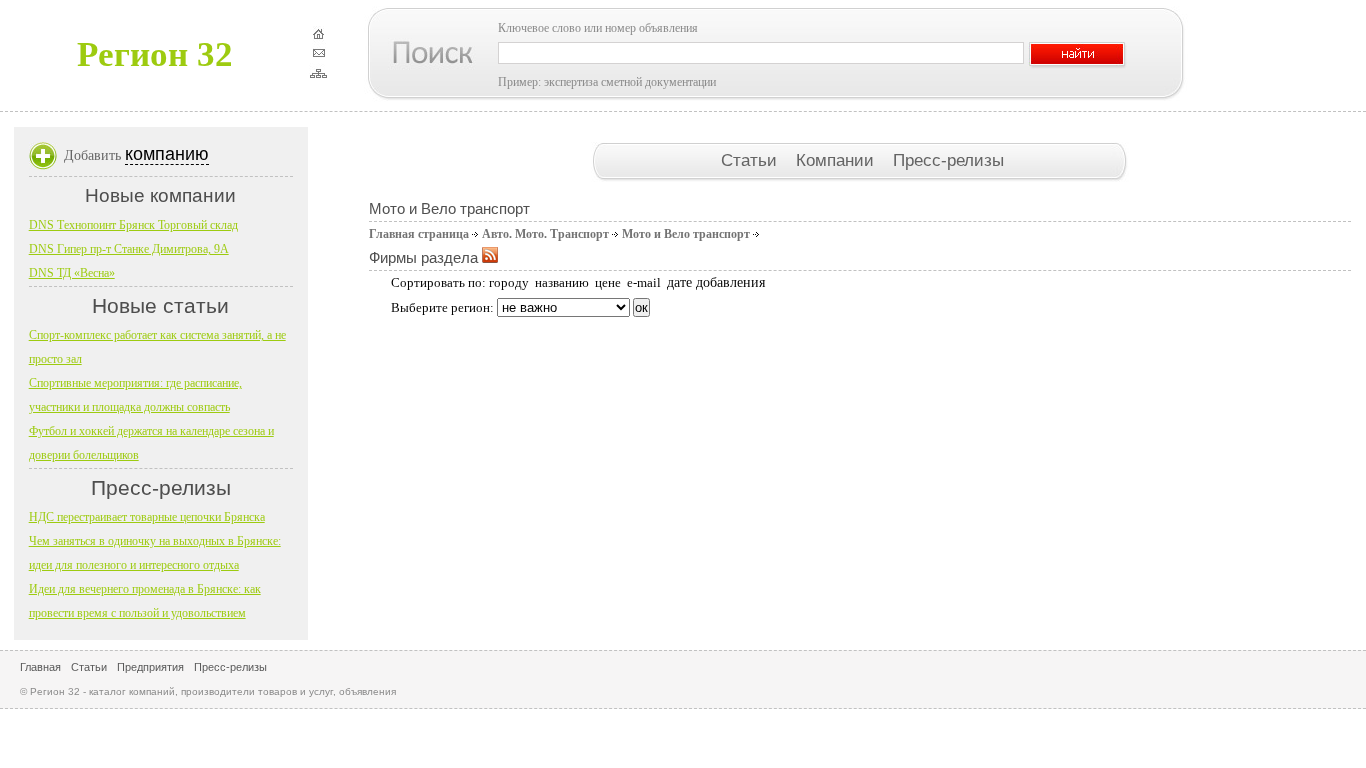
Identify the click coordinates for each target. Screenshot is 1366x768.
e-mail (644, 282)
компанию (167, 154)
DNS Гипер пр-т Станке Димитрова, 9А (129, 249)
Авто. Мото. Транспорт (545, 234)
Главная (40, 667)
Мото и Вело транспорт (686, 234)
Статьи (751, 160)
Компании (837, 160)
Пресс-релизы (948, 160)
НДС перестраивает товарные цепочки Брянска (147, 517)
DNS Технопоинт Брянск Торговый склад (133, 225)
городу (509, 282)
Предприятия (150, 667)
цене (608, 282)
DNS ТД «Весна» (72, 273)
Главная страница (419, 234)
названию (562, 282)
